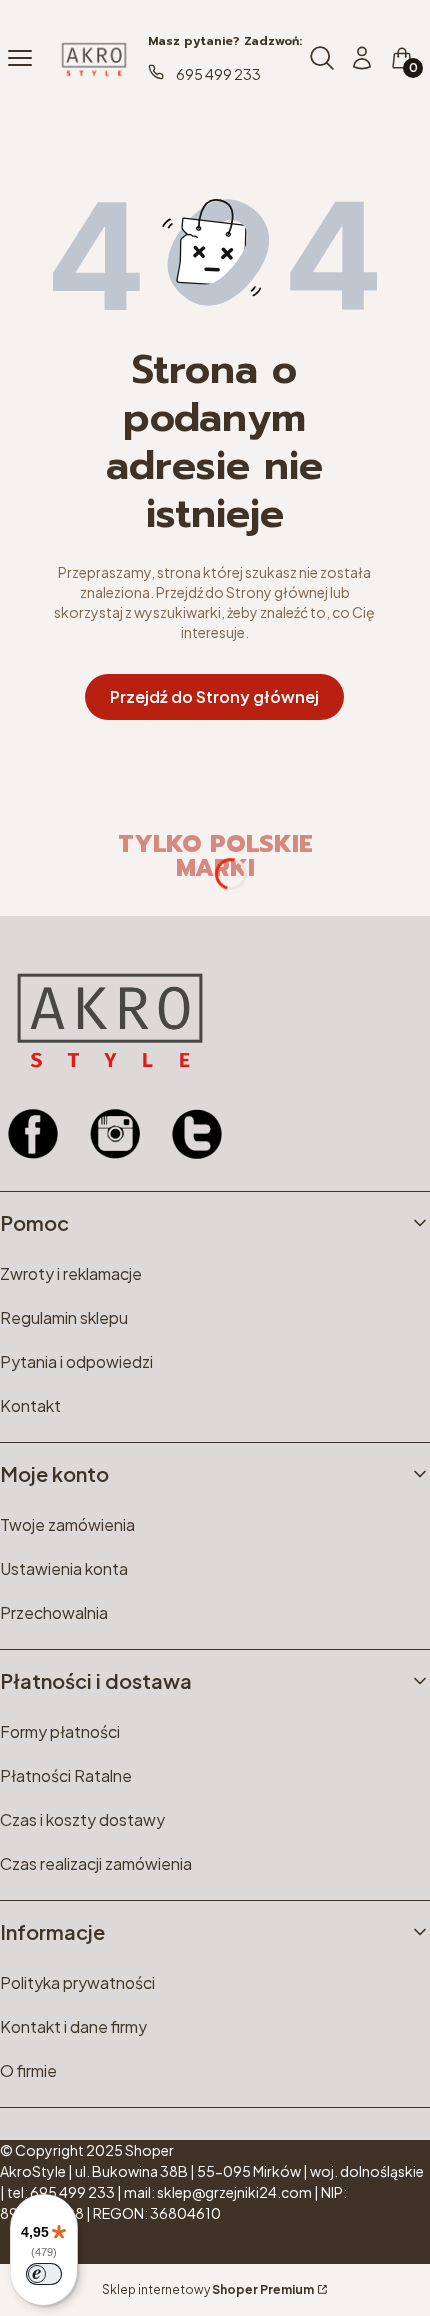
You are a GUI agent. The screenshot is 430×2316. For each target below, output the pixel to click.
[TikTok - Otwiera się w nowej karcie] (197, 1134)
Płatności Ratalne (66, 1775)
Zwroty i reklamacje (71, 1273)
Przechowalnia (54, 1612)
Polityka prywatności (77, 1982)
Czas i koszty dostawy (82, 1819)
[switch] (44, 2274)
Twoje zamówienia (67, 1524)
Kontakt (30, 1405)
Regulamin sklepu (64, 1317)
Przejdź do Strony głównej (214, 696)
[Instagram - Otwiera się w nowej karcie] (115, 1134)
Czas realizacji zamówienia (96, 1863)
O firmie (28, 2070)
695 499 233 (218, 74)
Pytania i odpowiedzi (76, 1361)
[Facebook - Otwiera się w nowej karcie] (33, 1134)
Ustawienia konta (64, 1568)
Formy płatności (60, 1731)
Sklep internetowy (208, 2289)
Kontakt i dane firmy (73, 2026)
